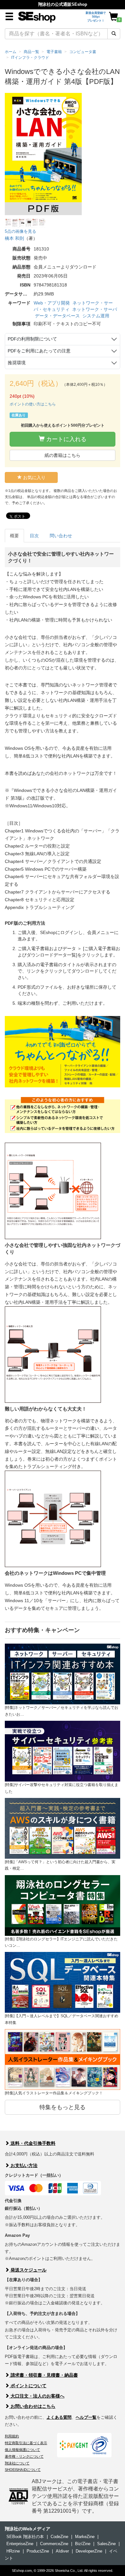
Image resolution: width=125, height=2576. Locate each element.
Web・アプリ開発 (52, 303)
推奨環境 (17, 363)
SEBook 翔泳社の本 (25, 2537)
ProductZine (38, 2551)
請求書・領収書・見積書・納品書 (44, 2375)
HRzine (13, 2551)
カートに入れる (66, 439)
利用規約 (12, 2436)
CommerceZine (54, 2544)
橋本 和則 (14, 238)
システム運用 (96, 316)
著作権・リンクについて (24, 2456)
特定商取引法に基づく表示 (26, 2443)
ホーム (11, 52)
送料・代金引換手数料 (32, 2143)
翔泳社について (17, 2463)
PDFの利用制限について (32, 339)
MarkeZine (85, 2537)
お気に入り (34, 477)
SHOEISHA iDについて (23, 2470)
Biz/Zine (83, 2544)
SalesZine (106, 2544)
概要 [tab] (14, 536)
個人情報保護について (22, 2450)
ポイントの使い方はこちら (33, 404)
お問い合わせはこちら (32, 2406)
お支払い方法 (23, 2165)
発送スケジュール (28, 2270)
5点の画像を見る (21, 231)
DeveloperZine (89, 2551)
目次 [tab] (34, 536)
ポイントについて (28, 2386)
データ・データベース (57, 316)
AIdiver (62, 2551)
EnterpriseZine (20, 2544)
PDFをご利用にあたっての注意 (39, 351)
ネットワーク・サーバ (95, 309)
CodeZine (59, 2537)
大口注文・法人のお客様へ (37, 2396)
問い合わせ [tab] (61, 536)
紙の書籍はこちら (63, 455)
